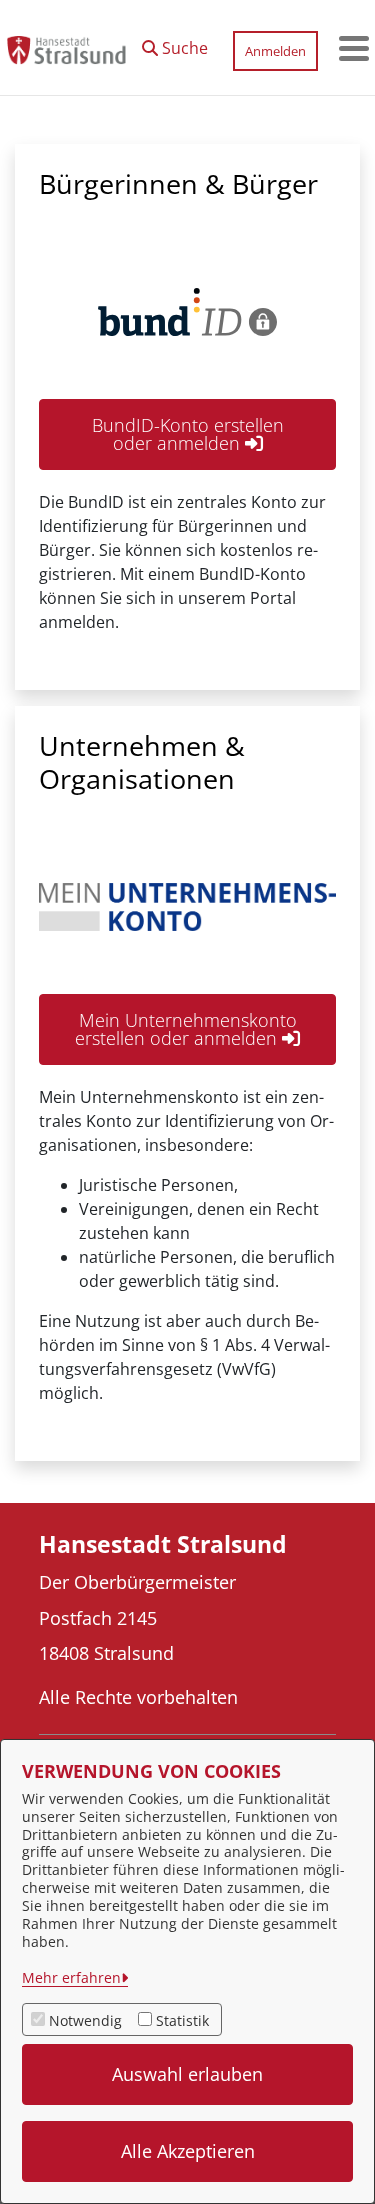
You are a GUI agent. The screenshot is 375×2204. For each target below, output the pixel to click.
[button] (175, 43)
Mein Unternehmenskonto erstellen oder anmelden (186, 1029)
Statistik (182, 2020)
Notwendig (85, 2020)
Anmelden (275, 51)
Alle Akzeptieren (188, 2151)
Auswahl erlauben (187, 2074)
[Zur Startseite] (66, 48)
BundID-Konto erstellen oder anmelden (188, 434)
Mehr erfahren (71, 1977)
